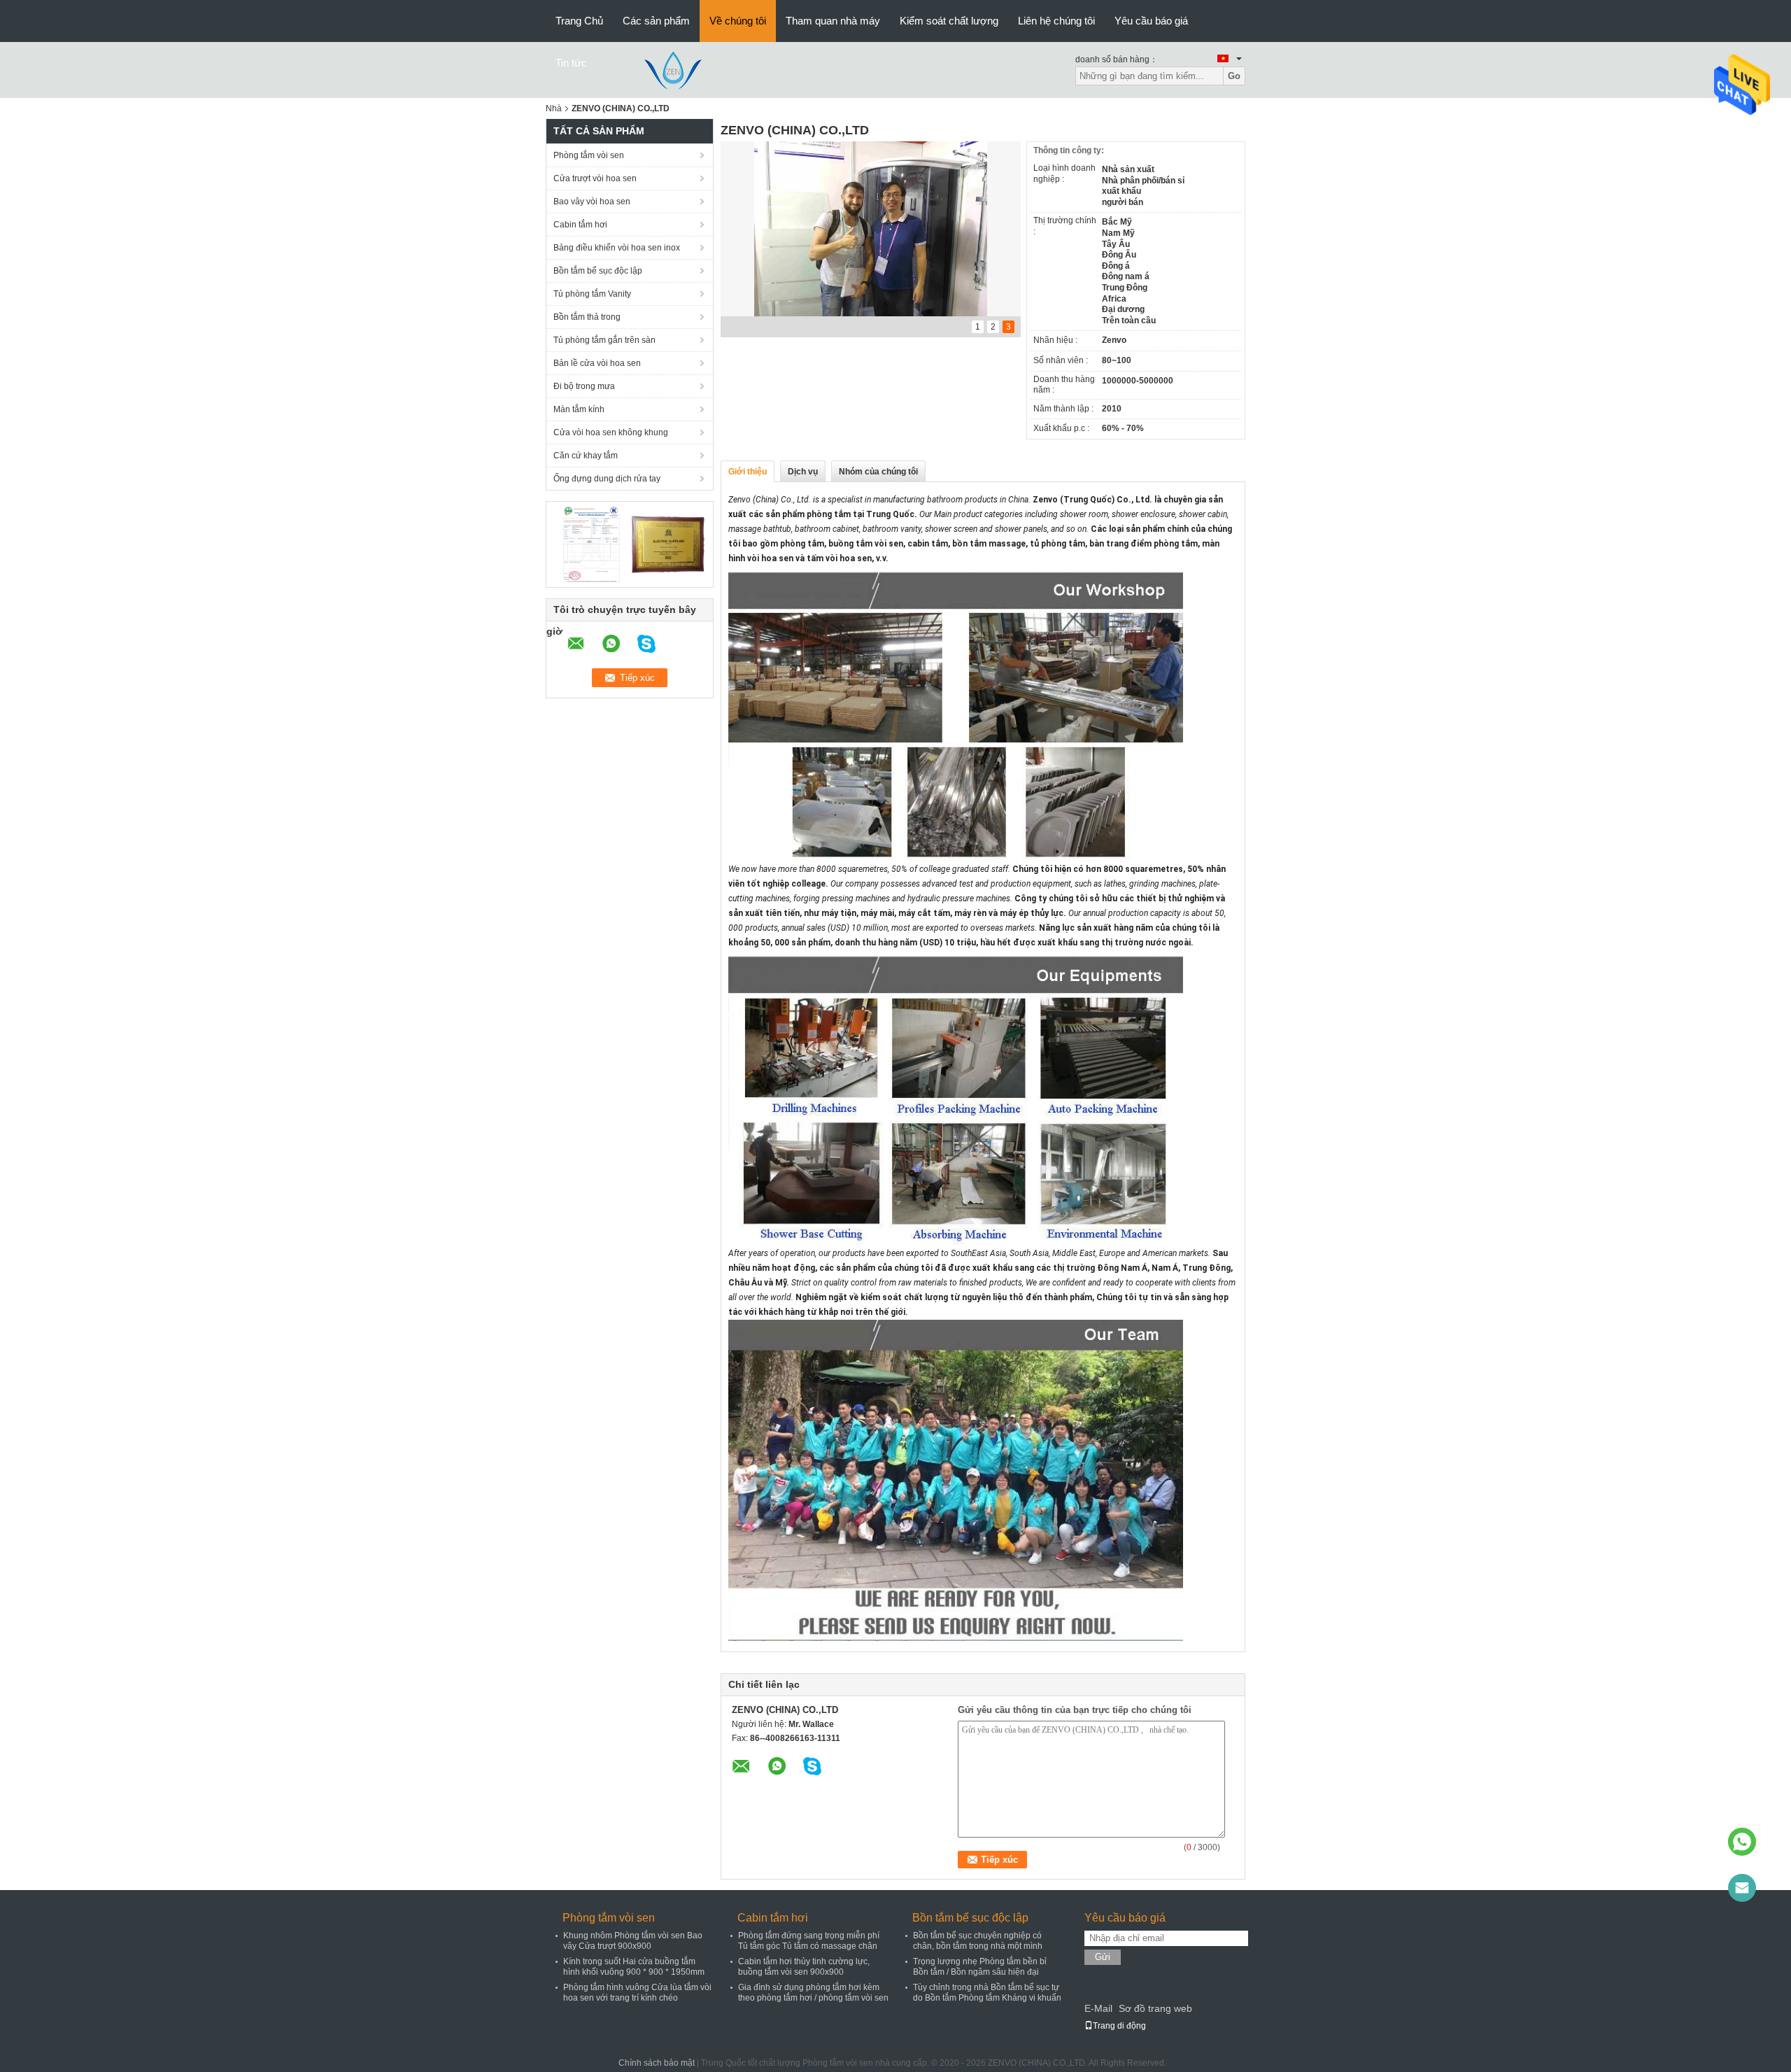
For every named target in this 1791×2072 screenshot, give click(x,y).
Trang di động (1119, 2026)
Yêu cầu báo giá (1151, 21)
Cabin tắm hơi (580, 225)
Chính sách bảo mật (657, 2063)
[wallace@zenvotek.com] (1742, 1888)
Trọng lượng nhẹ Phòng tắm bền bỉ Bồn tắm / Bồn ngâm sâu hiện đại (980, 1967)
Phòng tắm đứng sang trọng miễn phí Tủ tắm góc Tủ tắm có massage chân (809, 1941)
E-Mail (1098, 2008)
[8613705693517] (1742, 1842)
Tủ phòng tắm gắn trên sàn (604, 340)
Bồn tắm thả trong (587, 317)
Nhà (554, 108)
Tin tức (571, 63)
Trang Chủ (579, 21)
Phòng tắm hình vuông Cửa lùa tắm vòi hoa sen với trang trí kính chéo (637, 1993)
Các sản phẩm (656, 21)
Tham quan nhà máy (833, 21)
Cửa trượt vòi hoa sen (595, 178)
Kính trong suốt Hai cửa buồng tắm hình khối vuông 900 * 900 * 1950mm (634, 1967)
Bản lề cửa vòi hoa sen (597, 363)
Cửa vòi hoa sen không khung (611, 432)
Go (1234, 76)
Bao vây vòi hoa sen (592, 202)
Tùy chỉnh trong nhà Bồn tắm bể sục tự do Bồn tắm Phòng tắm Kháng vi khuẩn (987, 1993)
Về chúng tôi (738, 21)
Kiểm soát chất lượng (949, 21)
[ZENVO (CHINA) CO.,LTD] (674, 69)
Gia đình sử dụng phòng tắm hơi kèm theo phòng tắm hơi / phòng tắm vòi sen (813, 1993)
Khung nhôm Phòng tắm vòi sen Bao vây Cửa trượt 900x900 (633, 1941)
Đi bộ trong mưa (584, 386)
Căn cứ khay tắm (586, 456)
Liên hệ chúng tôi (1056, 21)
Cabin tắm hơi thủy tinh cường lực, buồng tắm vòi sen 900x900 (804, 1967)
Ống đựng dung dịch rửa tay (607, 479)
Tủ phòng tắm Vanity (592, 294)
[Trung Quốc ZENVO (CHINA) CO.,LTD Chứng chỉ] (592, 544)
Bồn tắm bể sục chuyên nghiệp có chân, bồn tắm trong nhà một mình (978, 1941)
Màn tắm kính (579, 409)
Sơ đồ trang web (1155, 2008)
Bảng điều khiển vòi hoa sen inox (617, 248)
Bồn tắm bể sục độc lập (598, 271)
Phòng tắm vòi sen (589, 155)
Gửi (1103, 1957)
